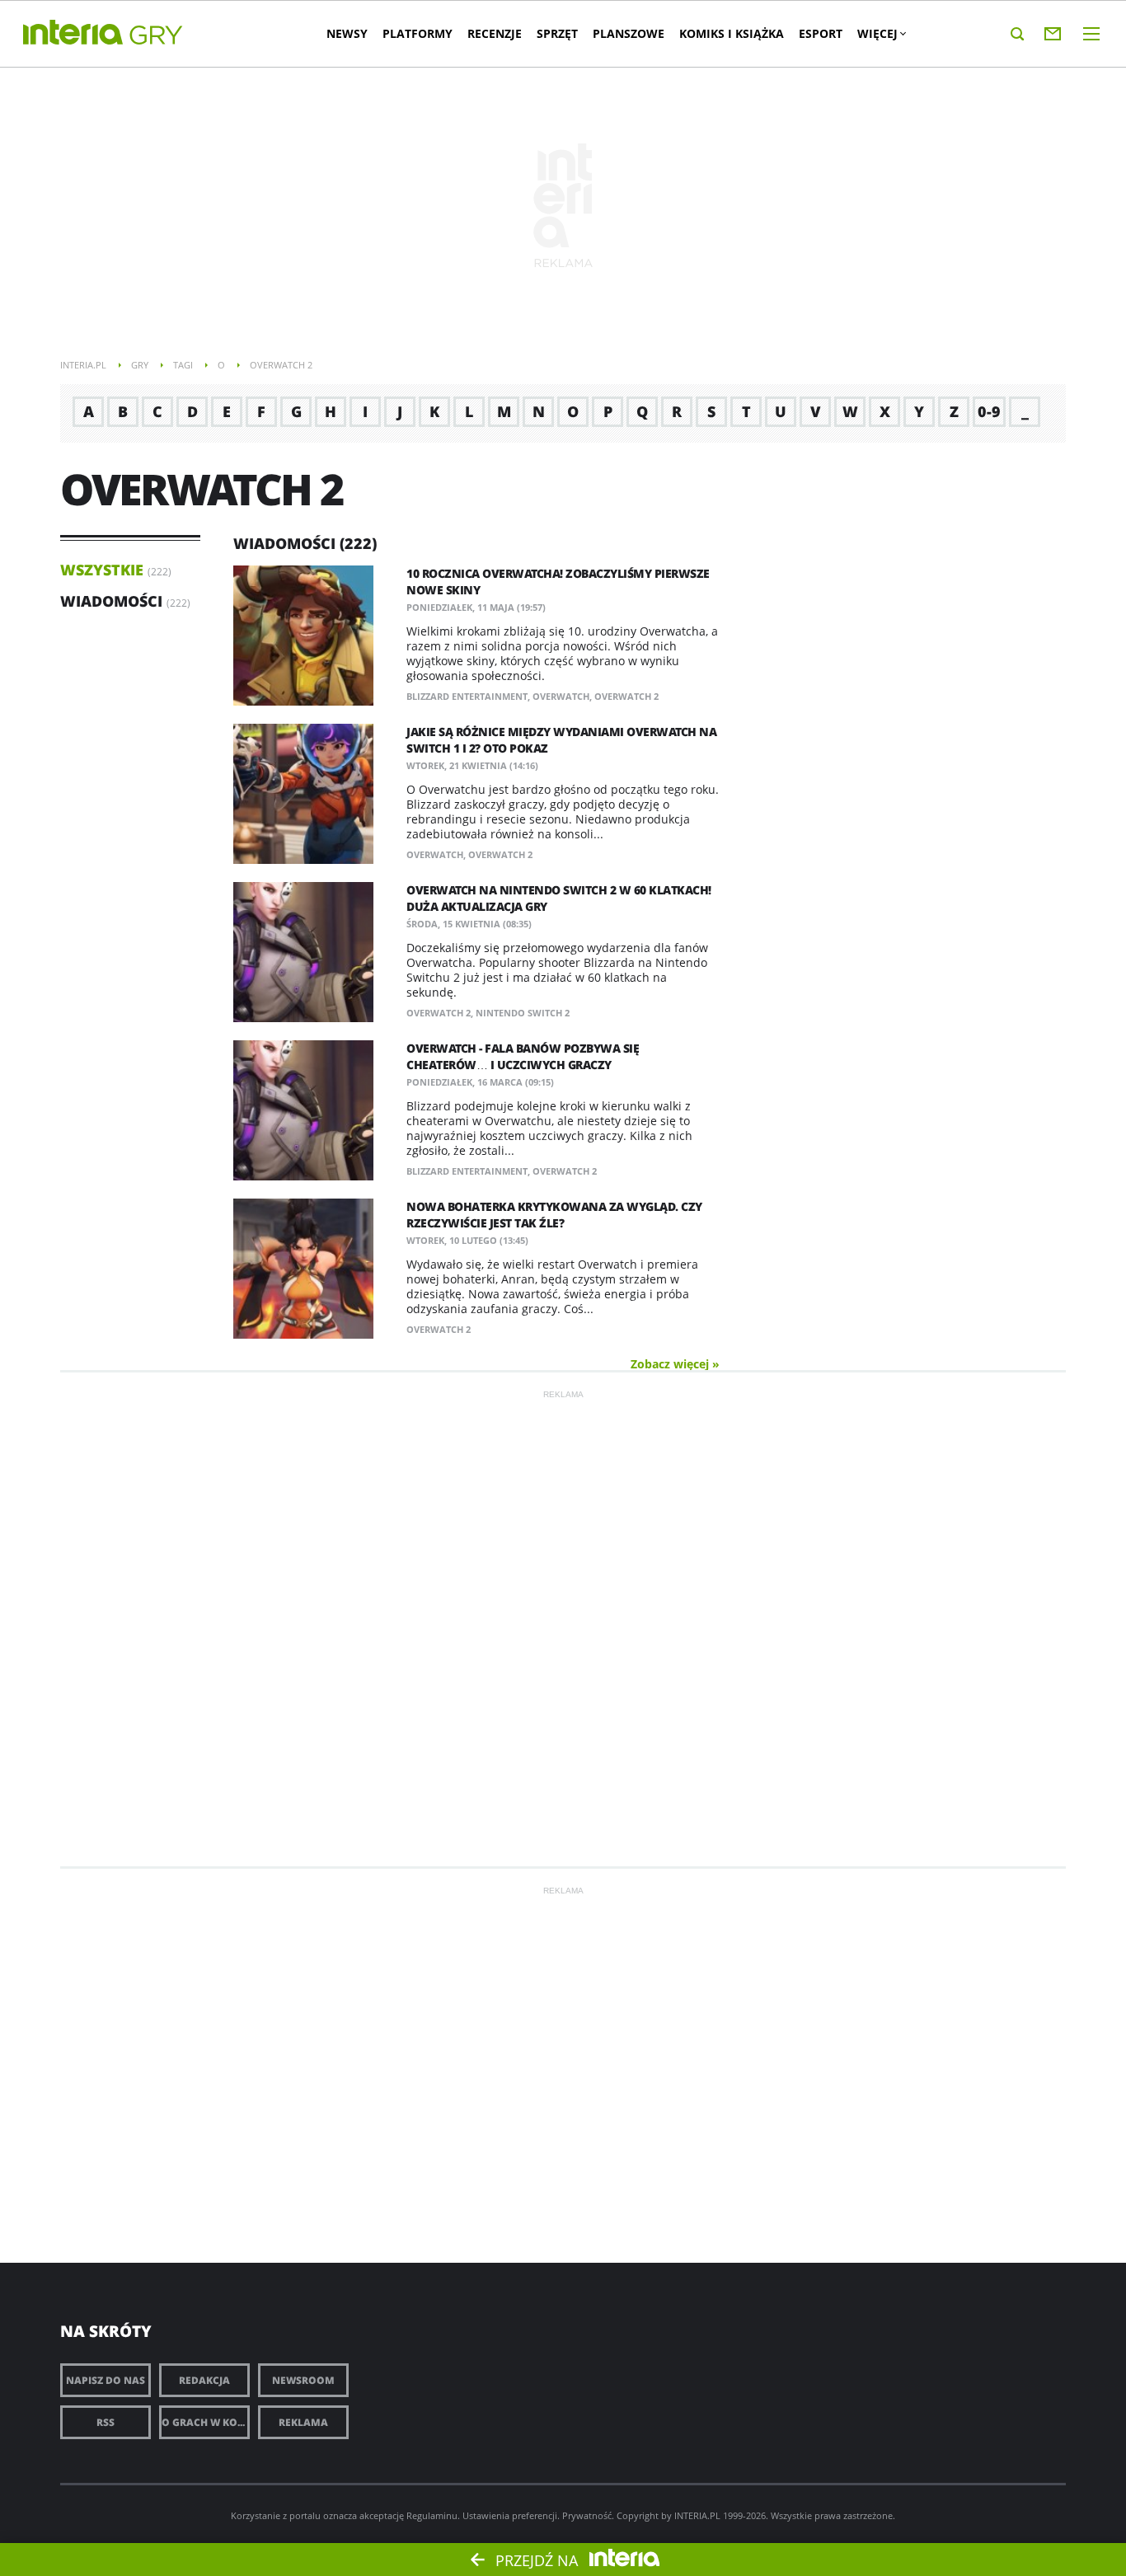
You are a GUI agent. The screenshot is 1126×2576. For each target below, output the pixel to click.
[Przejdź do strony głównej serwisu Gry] (157, 36)
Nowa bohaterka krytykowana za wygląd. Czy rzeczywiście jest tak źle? (554, 1215)
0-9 (989, 411)
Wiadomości (111, 601)
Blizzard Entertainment (467, 696)
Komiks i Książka (732, 33)
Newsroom (303, 2380)
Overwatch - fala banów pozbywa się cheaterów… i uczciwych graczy (523, 1056)
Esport (821, 33)
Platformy (418, 33)
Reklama (303, 2422)
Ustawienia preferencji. (511, 2515)
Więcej (877, 33)
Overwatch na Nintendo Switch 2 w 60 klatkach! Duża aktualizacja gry (559, 898)
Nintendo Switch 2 (523, 1013)
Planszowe (629, 33)
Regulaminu (432, 2515)
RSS (106, 2422)
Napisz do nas (106, 2380)
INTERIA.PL (697, 2515)
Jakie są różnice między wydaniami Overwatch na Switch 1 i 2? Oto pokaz (561, 740)
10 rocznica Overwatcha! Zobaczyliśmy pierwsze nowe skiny (558, 582)
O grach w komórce (206, 2422)
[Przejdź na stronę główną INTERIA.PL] (73, 33)
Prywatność (587, 2515)
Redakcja (204, 2380)
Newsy (347, 33)
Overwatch (561, 696)
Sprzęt (557, 33)
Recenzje (495, 33)
